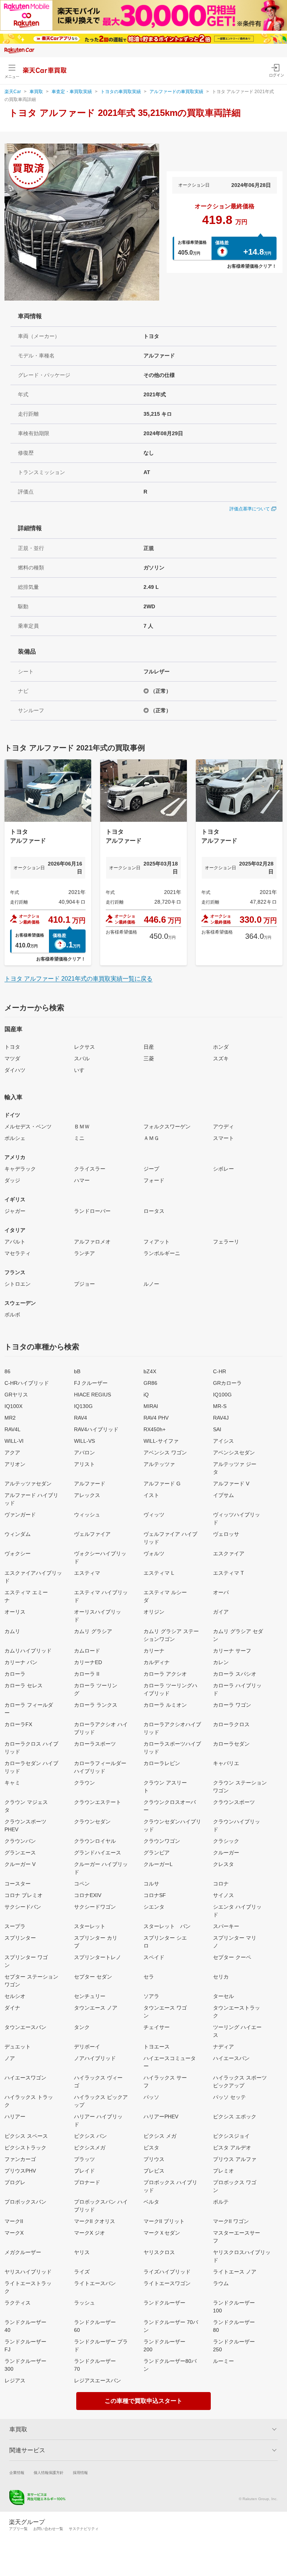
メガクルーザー (23, 2252)
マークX (14, 2233)
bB (77, 1371)
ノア (10, 2058)
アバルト (15, 1242)
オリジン (154, 1612)
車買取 (36, 92)
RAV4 (81, 1418)
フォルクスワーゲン (167, 1126)
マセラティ (18, 1253)
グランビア (157, 1853)
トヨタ (12, 1047)
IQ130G (83, 1406)
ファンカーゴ (20, 2159)
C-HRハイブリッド (27, 1383)
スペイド (154, 1957)
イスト (151, 1495)
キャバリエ (226, 1763)
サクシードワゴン (95, 1907)
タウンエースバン (25, 2027)
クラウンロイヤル (95, 1841)
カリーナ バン (21, 1662)
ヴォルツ (154, 1553)
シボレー (223, 1169)
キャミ (12, 1783)
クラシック (226, 1841)
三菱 (149, 1058)
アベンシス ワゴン (165, 1453)
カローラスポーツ (95, 1744)
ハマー (82, 1180)
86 (7, 1371)
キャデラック (20, 1169)
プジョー (84, 1284)
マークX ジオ (90, 2233)
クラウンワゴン (162, 1841)
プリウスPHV (20, 2171)
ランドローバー (92, 1211)
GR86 (150, 1383)
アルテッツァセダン (28, 1484)
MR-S (220, 1406)
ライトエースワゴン (167, 2283)
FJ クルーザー (91, 1383)
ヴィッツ (154, 1515)
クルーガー (226, 1853)
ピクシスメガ (90, 2148)
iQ (146, 1395)
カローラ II (87, 1674)
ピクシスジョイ (231, 2136)
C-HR (220, 1371)
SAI (217, 1429)
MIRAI (151, 1406)
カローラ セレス (24, 1685)
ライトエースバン (95, 2283)
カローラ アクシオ (165, 1674)
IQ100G (222, 1395)
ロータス (154, 1211)
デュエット (18, 2047)
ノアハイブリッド (95, 2058)
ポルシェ (15, 1138)
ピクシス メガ (160, 2136)
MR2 (10, 1418)
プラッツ (84, 2159)
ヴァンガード (20, 1515)
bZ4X (150, 1371)
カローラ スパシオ (235, 1674)
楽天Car (13, 92)
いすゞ (82, 1070)
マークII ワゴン (231, 2221)
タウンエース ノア (96, 2008)
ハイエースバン (231, 2058)
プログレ (15, 2182)
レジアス (15, 2380)
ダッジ (12, 1180)
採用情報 (80, 2473)
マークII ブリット (164, 2221)
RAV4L (13, 1429)
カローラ (15, 1674)
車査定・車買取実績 (72, 92)
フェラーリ (226, 1242)
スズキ (221, 1058)
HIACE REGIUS (92, 1395)
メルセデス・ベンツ (28, 1126)
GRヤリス (16, 1395)
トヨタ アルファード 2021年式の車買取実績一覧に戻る (78, 979)
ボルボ (12, 1315)
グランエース (20, 1853)
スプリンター (20, 1938)
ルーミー (223, 2361)
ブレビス (154, 2171)
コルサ (151, 1884)
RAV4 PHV (156, 1418)
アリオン (15, 1464)
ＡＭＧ (151, 1138)
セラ (149, 1977)
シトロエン (18, 1284)
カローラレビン (162, 1763)
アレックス (87, 1495)
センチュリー (90, 1996)
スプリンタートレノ (98, 1957)
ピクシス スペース (26, 2136)
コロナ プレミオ (24, 1895)
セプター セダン (93, 1977)
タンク (82, 2027)
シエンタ (154, 1907)
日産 (149, 1047)
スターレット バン (167, 1926)
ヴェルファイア (92, 1534)
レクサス (84, 1047)
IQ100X (13, 1406)
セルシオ (15, 1996)
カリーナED (88, 1662)
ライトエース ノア (235, 2272)
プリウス (154, 2159)
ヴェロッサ (226, 1534)
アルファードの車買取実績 (176, 92)
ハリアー (15, 2117)
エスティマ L (159, 1573)
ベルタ (151, 2202)
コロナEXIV (88, 1895)
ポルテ (221, 2202)
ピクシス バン (90, 2136)
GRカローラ (227, 1383)
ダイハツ (15, 1070)
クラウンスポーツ (234, 1802)
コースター (18, 1884)
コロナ (221, 1884)
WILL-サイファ (161, 1441)
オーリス (15, 1612)
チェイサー (157, 2027)
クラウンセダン (92, 1822)
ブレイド (84, 2171)
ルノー (151, 1284)
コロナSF (155, 1895)
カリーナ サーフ (232, 1651)
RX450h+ (155, 1429)
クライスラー (90, 1169)
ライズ (82, 2272)
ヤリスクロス (159, 2252)
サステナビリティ (84, 2529)
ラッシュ (84, 2303)
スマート (223, 1138)
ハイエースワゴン (25, 2078)
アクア (12, 1453)
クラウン (84, 1783)
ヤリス (82, 2252)
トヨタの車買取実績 (121, 92)
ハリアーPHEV (161, 2117)
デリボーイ (87, 2047)
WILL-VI (14, 1441)
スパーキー (226, 1926)
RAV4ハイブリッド (96, 1429)
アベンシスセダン (234, 1453)
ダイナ (12, 2008)
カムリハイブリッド (28, 1651)
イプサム (223, 1495)
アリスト (84, 1464)
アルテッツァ (159, 1464)
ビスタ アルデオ (232, 2148)
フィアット (157, 1242)
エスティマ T (229, 1573)
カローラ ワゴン (232, 1705)
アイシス (223, 1441)
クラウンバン (20, 1841)
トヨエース (157, 2047)
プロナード (87, 2182)
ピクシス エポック (235, 2117)
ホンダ (221, 1047)
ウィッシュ (87, 1515)
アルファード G (162, 1484)
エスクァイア (229, 1553)
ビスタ (151, 2148)
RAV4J (221, 1418)
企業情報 (17, 2473)
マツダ (12, 1058)
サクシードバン (23, 1907)
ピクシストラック (25, 2148)
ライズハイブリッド (167, 2272)
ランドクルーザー (164, 2303)
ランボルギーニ (162, 1253)
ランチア (84, 1253)
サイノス (223, 1895)
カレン (221, 1662)
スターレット (90, 1926)
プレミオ (223, 2171)
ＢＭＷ (82, 1126)
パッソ (151, 2097)
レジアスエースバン (98, 2380)
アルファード (90, 1484)
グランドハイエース (98, 1853)
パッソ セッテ (229, 2097)
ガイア (221, 1612)
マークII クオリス (95, 2221)
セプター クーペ (232, 1957)
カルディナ (157, 1662)
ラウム (221, 2283)
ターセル (223, 1996)
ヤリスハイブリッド (28, 2272)
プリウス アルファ (235, 2159)
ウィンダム (18, 1534)
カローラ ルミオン (165, 1705)
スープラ (15, 1926)
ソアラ (151, 1996)
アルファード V (231, 1484)
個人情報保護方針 (49, 2473)
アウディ (223, 1126)
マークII (14, 2221)
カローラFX (18, 1724)
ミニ (79, 1138)
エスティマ (87, 1573)
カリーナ (154, 1651)
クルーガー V (20, 1864)
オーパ (221, 1592)
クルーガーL (158, 1864)
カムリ (12, 1631)
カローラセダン (231, 1744)
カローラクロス (231, 1724)
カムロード (87, 1651)
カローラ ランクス (96, 1705)
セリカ (221, 1977)
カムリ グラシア (93, 1631)
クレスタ (223, 1864)
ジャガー (15, 1211)
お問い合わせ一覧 (48, 2529)
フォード (154, 1180)
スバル (82, 1058)
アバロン (84, 1453)
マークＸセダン (162, 2233)
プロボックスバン (25, 2202)
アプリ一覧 (18, 2529)
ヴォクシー (18, 1553)
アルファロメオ (92, 1242)
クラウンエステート (98, 1802)
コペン (82, 1884)
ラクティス (18, 2303)
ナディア (223, 2047)
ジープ (151, 1169)
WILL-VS (84, 1441)
